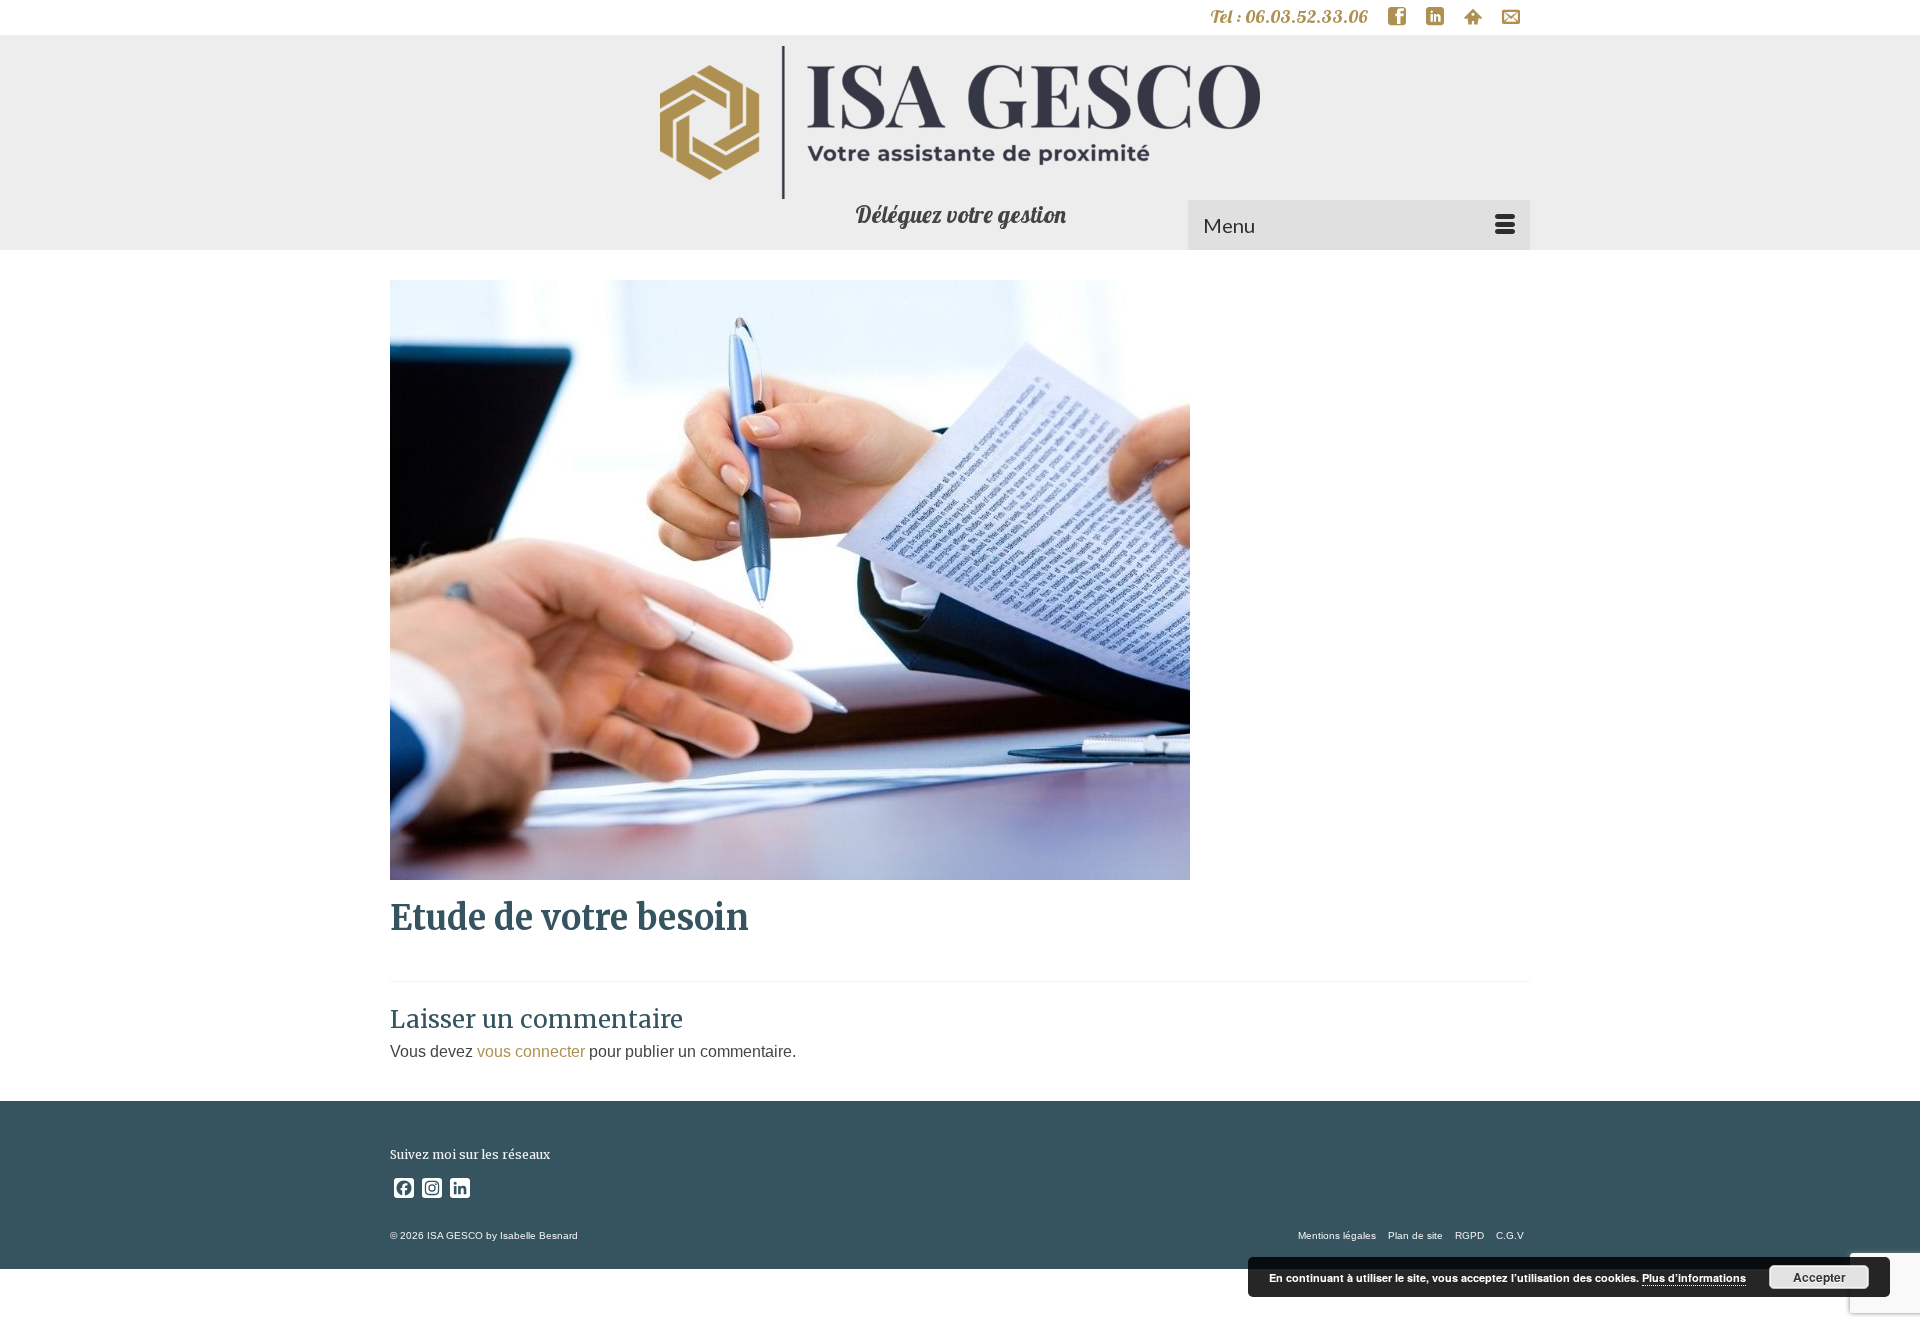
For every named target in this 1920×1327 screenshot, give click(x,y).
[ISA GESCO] (960, 122)
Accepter (1819, 1277)
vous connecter (531, 1051)
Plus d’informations (1694, 1277)
